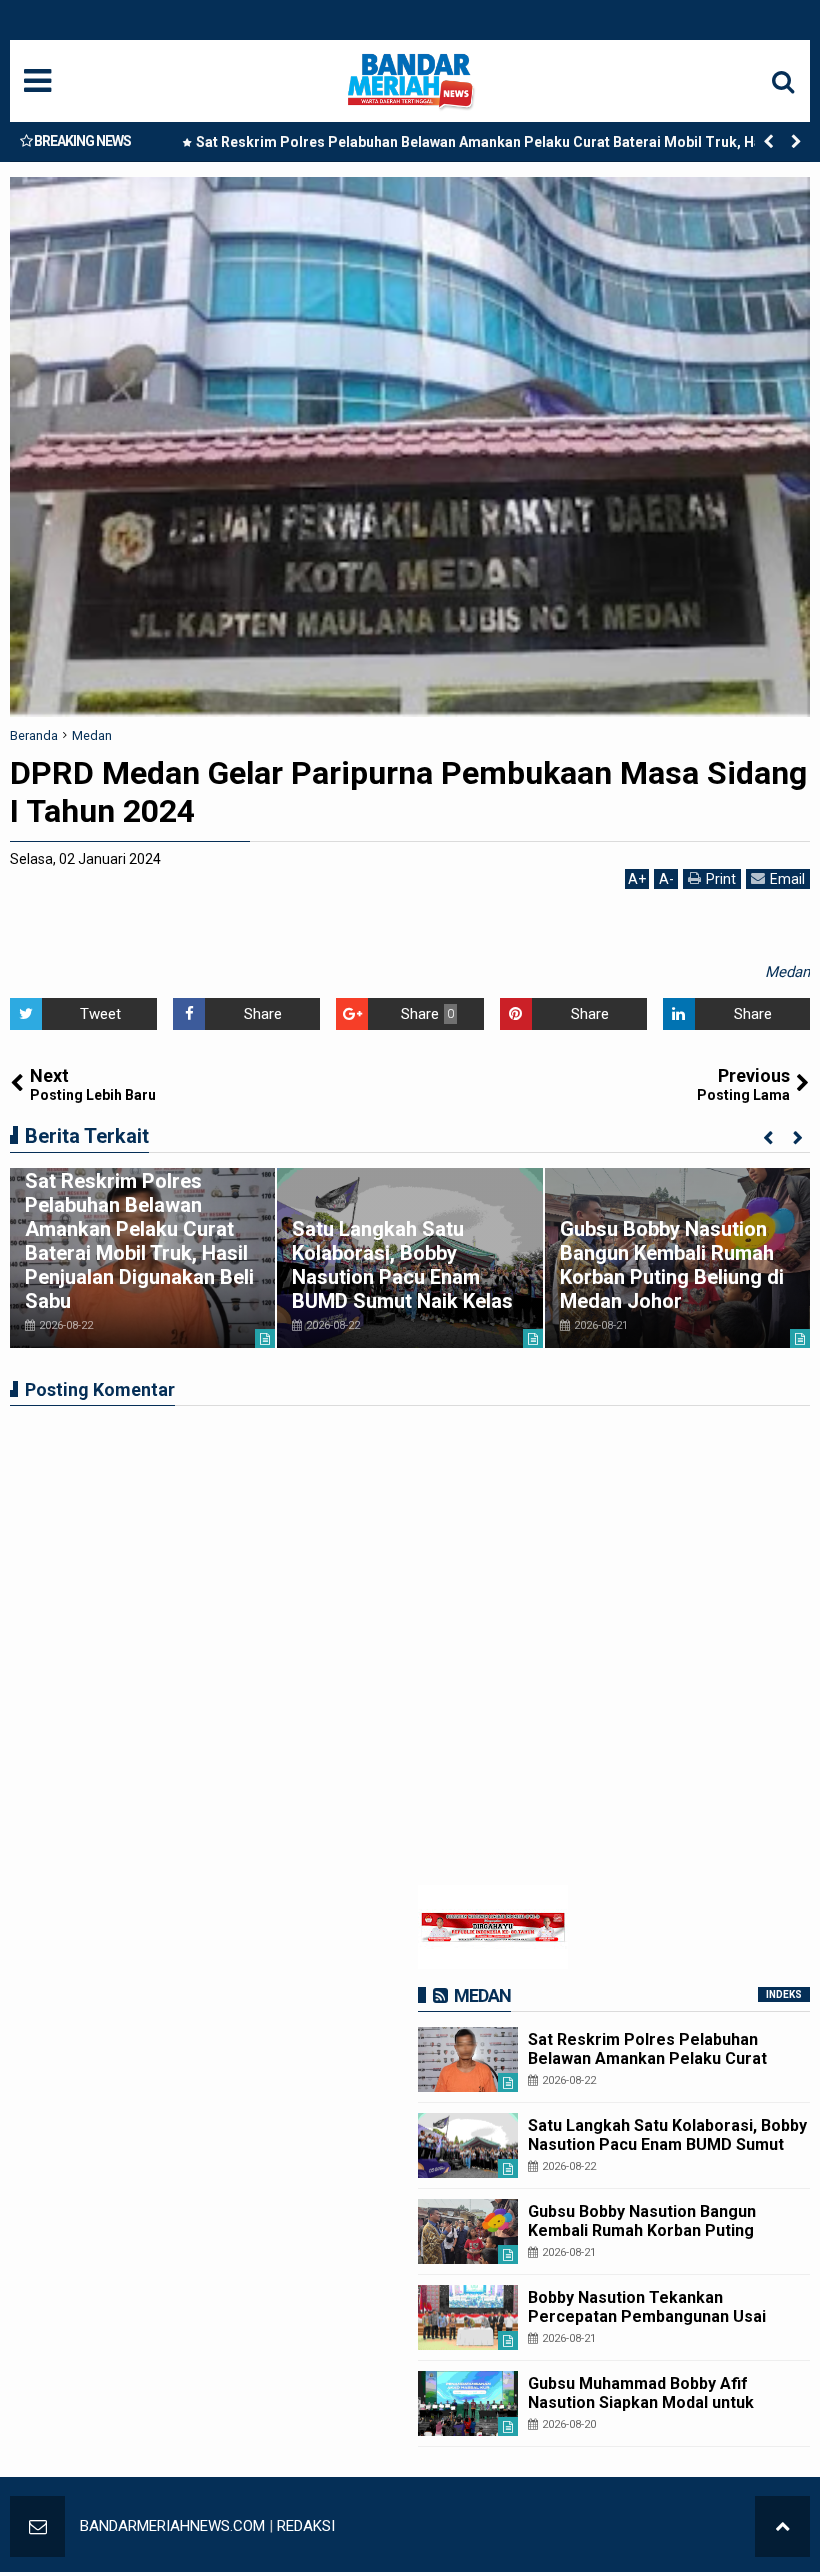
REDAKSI (306, 2526)
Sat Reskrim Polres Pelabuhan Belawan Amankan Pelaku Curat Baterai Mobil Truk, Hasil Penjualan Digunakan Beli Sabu (487, 146)
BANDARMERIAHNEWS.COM (172, 2526)
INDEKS (784, 1994)
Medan (787, 972)
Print (721, 879)
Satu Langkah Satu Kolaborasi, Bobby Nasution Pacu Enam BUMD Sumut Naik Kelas (402, 1265)
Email (787, 879)
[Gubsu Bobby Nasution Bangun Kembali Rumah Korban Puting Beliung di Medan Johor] (468, 2231)
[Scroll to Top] (782, 2526)
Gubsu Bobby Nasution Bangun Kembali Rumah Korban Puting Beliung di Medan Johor (672, 1265)
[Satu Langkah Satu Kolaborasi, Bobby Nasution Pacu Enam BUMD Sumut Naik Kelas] (468, 2145)
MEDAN (482, 1995)
